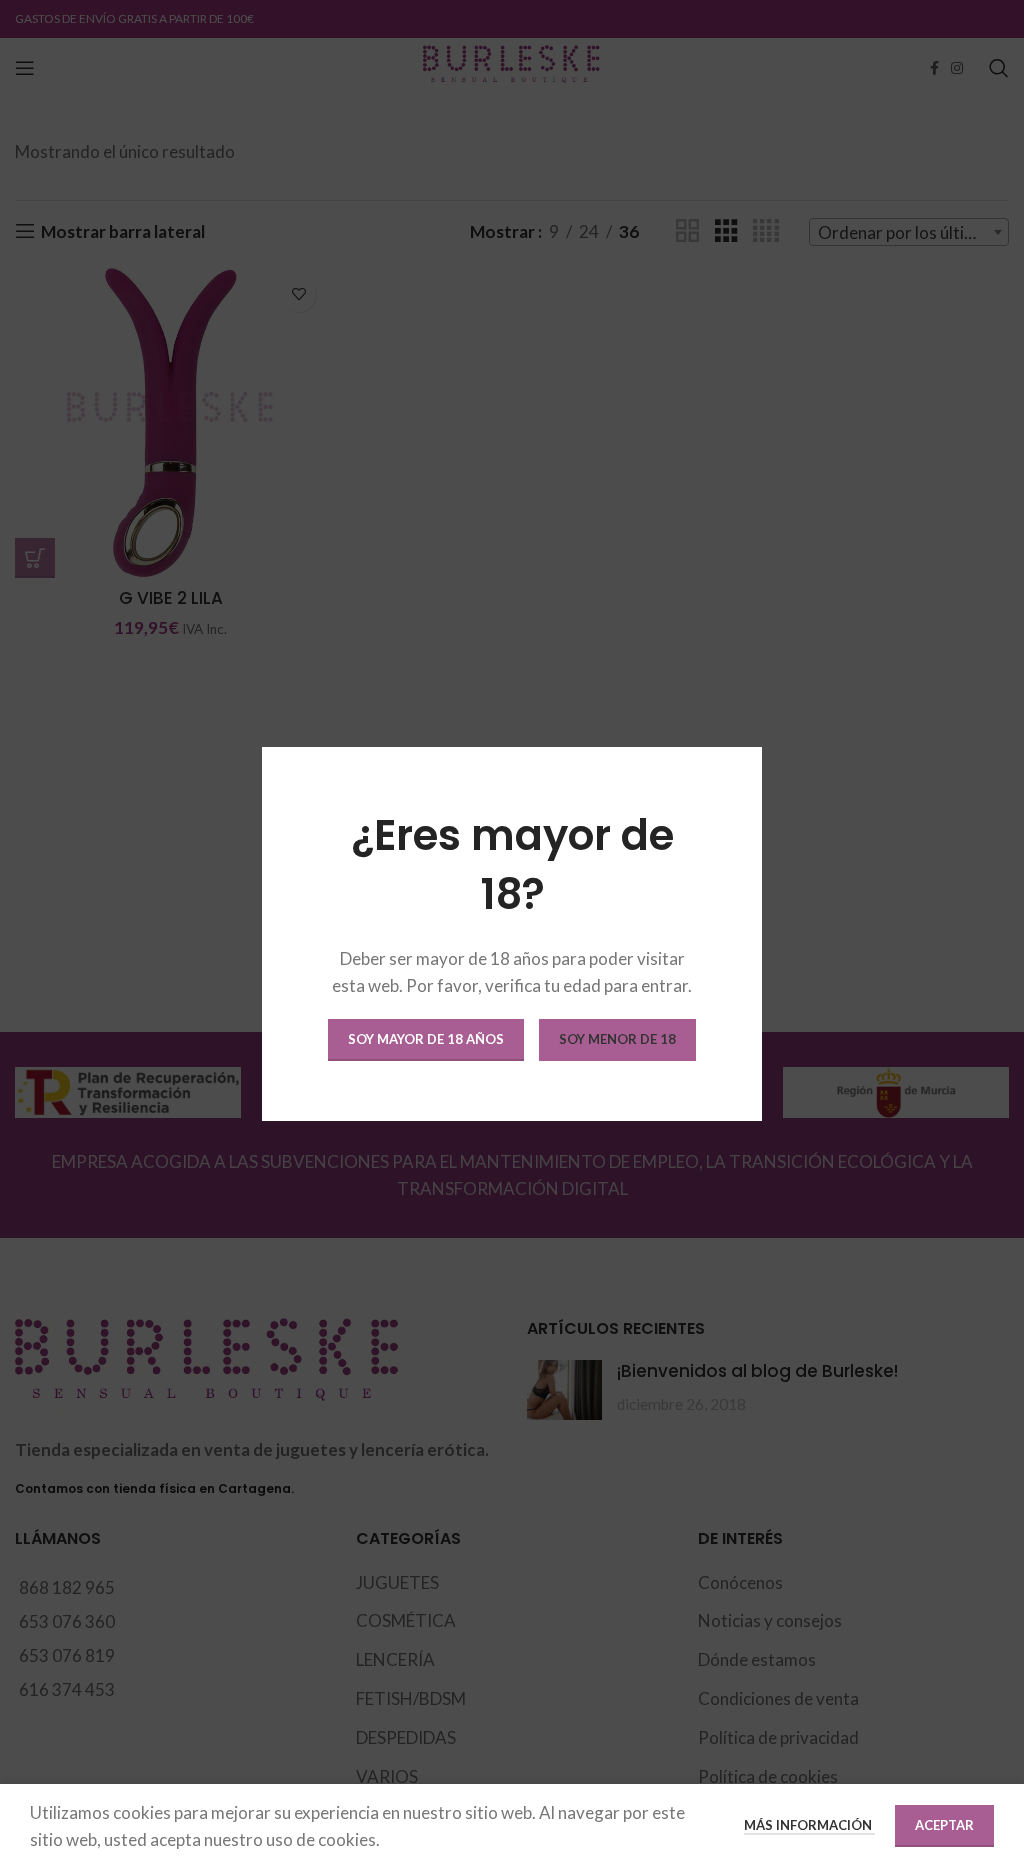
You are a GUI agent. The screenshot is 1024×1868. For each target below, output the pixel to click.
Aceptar (944, 1825)
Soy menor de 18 (617, 1039)
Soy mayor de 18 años (426, 1039)
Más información (809, 1825)
